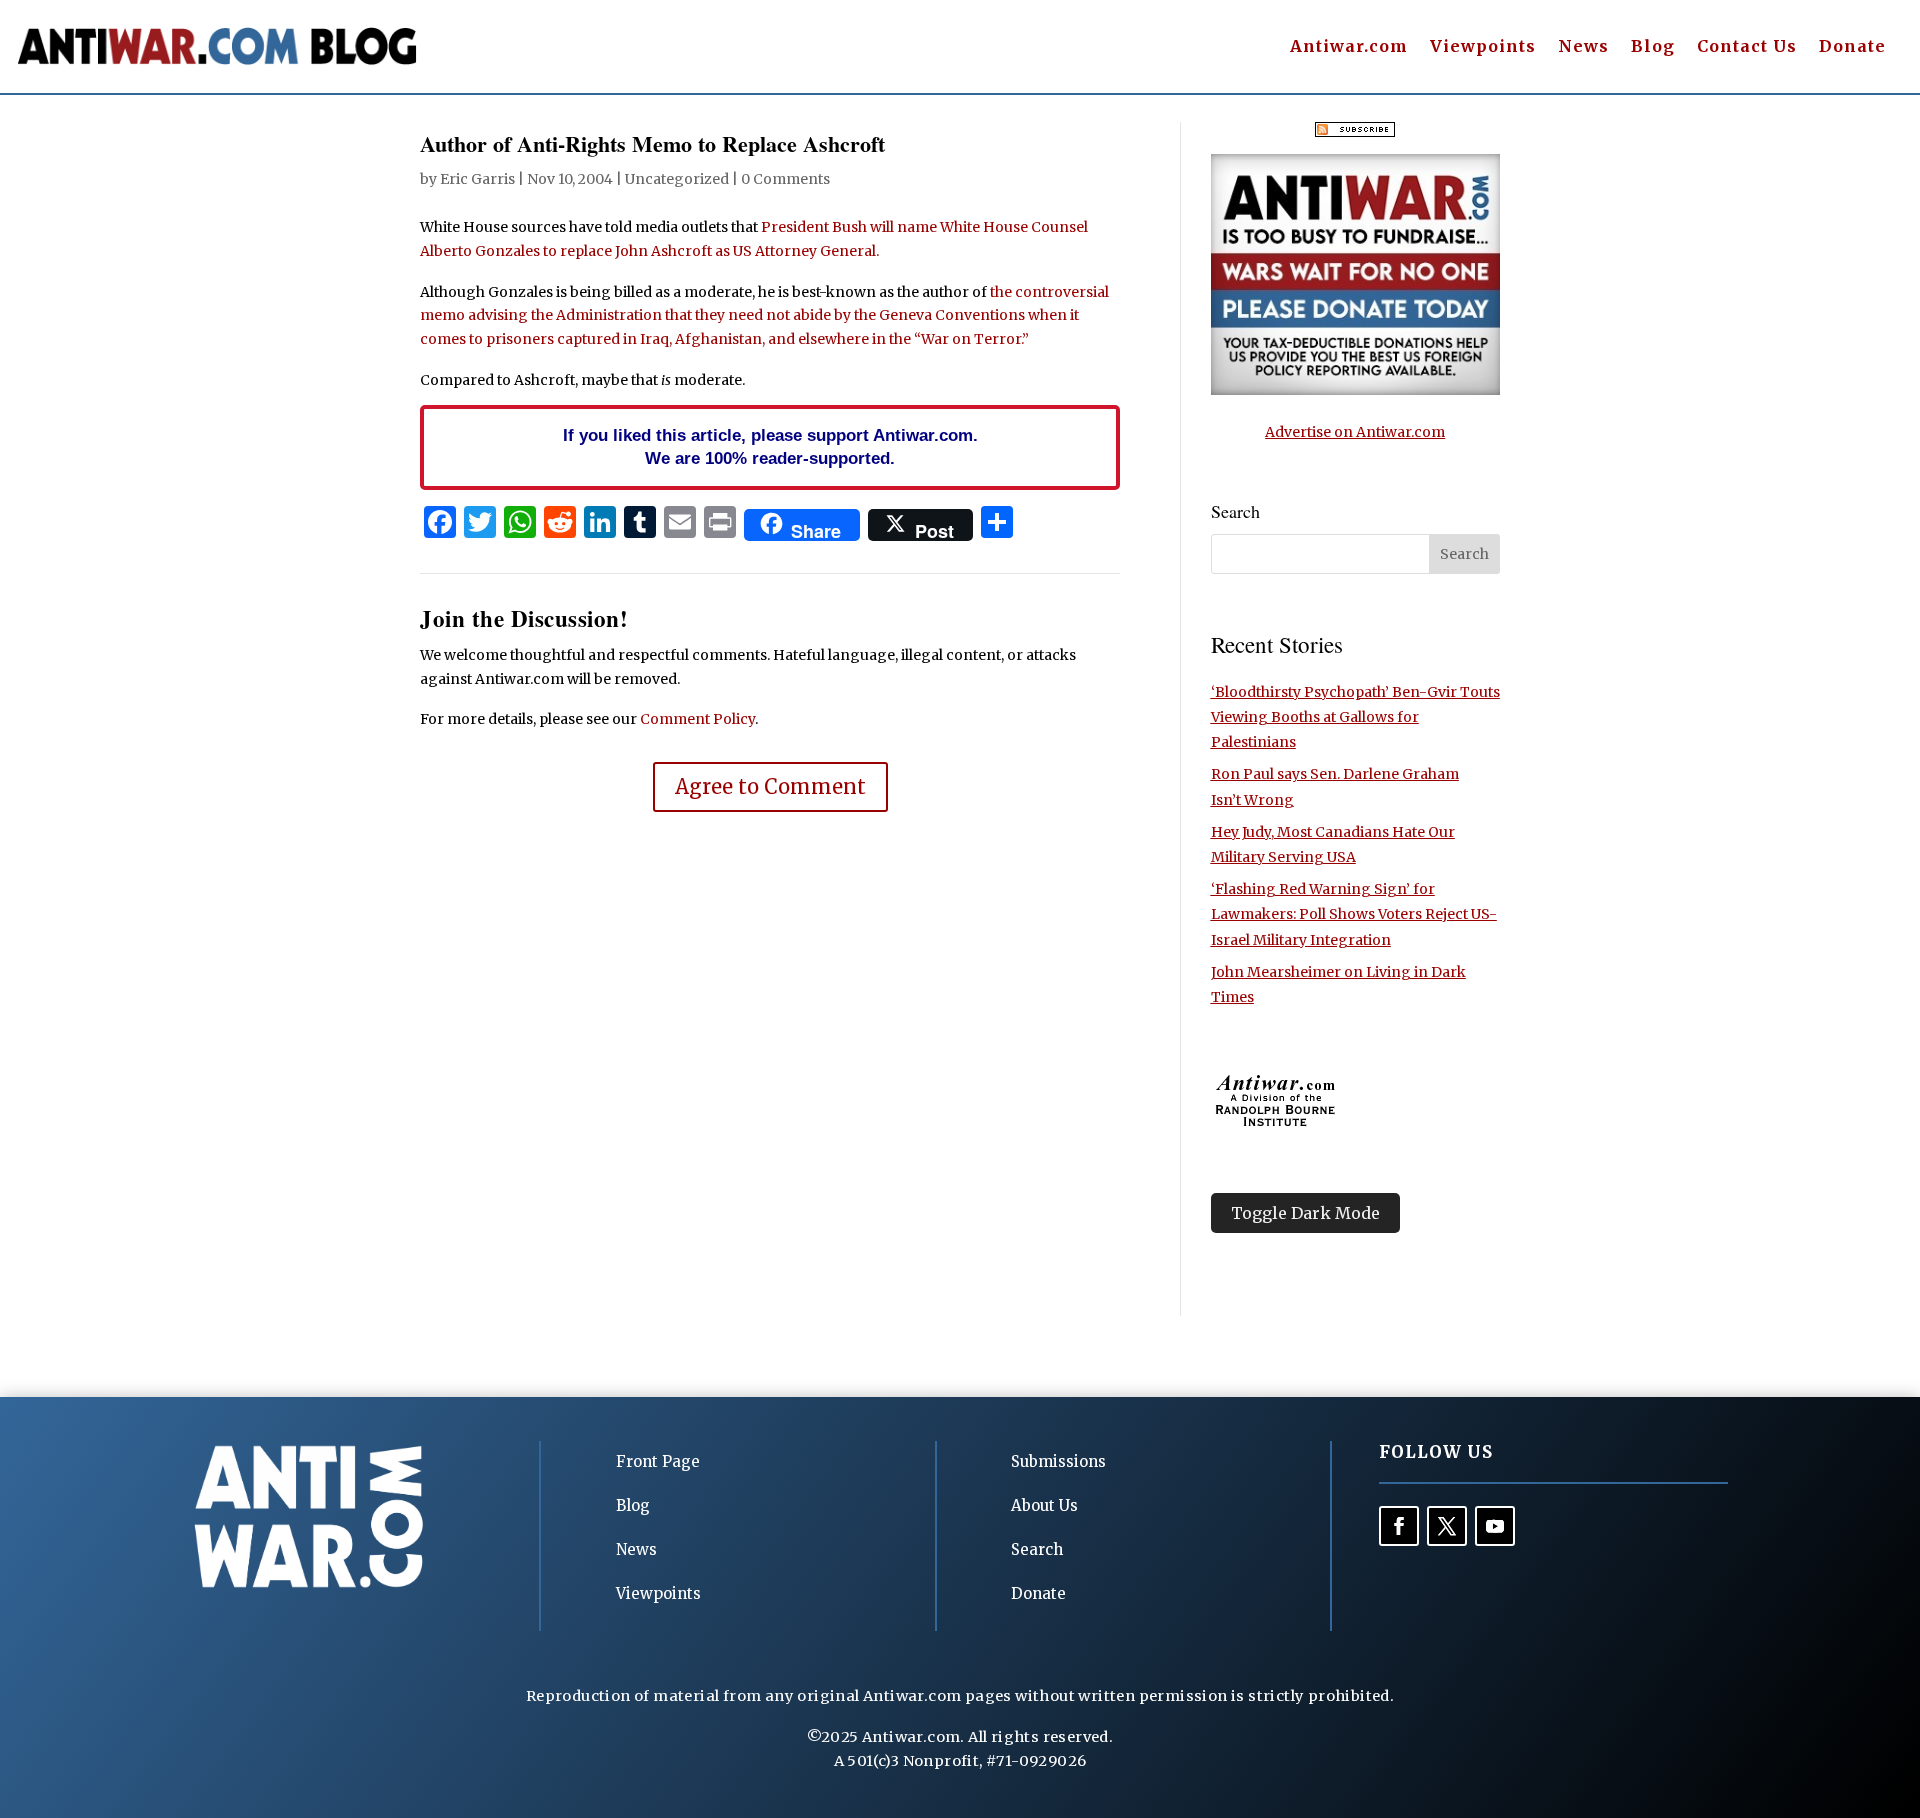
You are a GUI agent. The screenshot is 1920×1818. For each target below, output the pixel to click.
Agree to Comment (770, 786)
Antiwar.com (1349, 47)
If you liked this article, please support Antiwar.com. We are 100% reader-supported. (770, 447)
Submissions (1058, 1461)
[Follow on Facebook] (1399, 1526)
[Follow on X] (1447, 1526)
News (1583, 47)
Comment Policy (697, 719)
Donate (1852, 47)
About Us (1044, 1505)
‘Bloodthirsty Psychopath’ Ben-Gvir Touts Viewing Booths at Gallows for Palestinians (1355, 717)
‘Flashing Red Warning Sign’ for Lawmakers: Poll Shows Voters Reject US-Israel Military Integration (1354, 914)
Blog (1653, 47)
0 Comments (785, 179)
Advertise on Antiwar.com (1355, 432)
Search (1037, 1549)
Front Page (658, 1461)
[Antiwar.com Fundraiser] (1355, 390)
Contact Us (1747, 47)
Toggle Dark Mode (1305, 1213)
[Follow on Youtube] (1495, 1526)
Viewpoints (1483, 47)
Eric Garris (477, 179)
